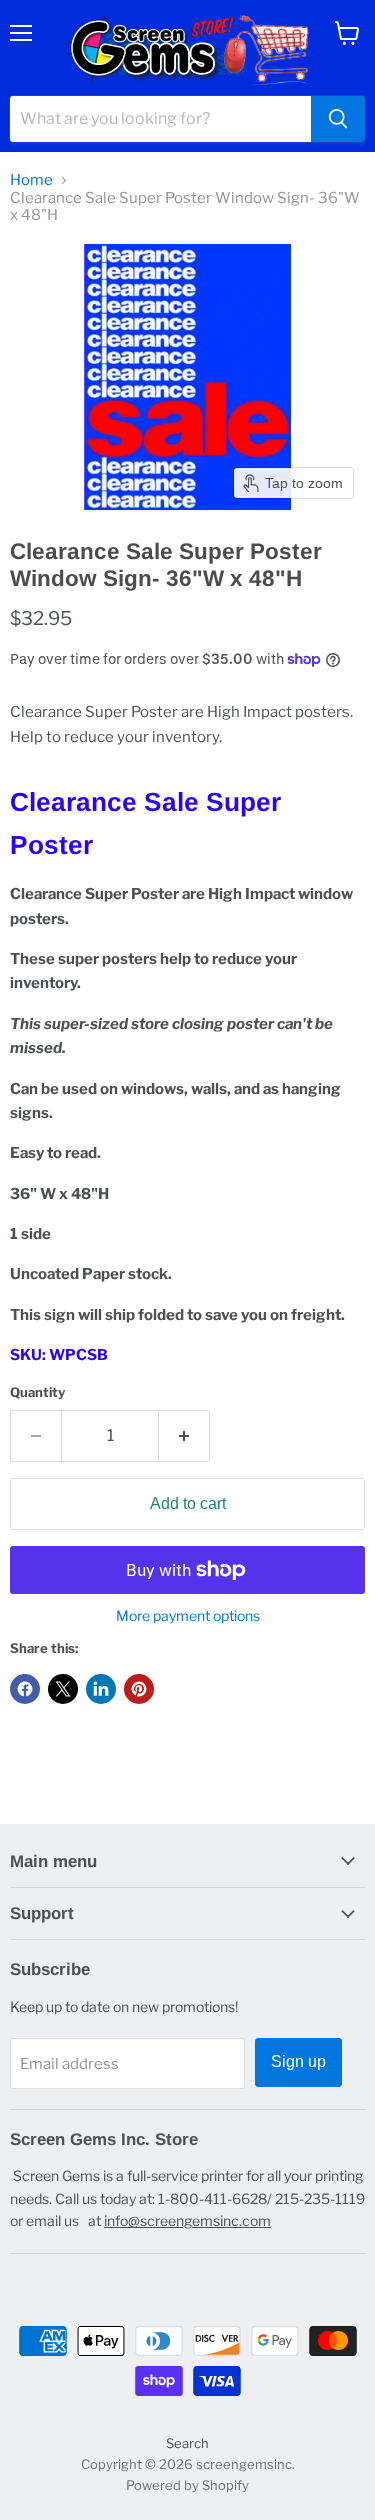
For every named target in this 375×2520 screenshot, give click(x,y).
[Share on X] (63, 1689)
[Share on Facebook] (25, 1689)
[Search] (338, 119)
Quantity (37, 1392)
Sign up (298, 2061)
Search (187, 2443)
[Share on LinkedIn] (101, 1689)
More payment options (188, 1616)
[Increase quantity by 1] (184, 1436)
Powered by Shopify (187, 2485)
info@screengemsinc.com (187, 2220)
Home (31, 180)
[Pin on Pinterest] (139, 1689)
